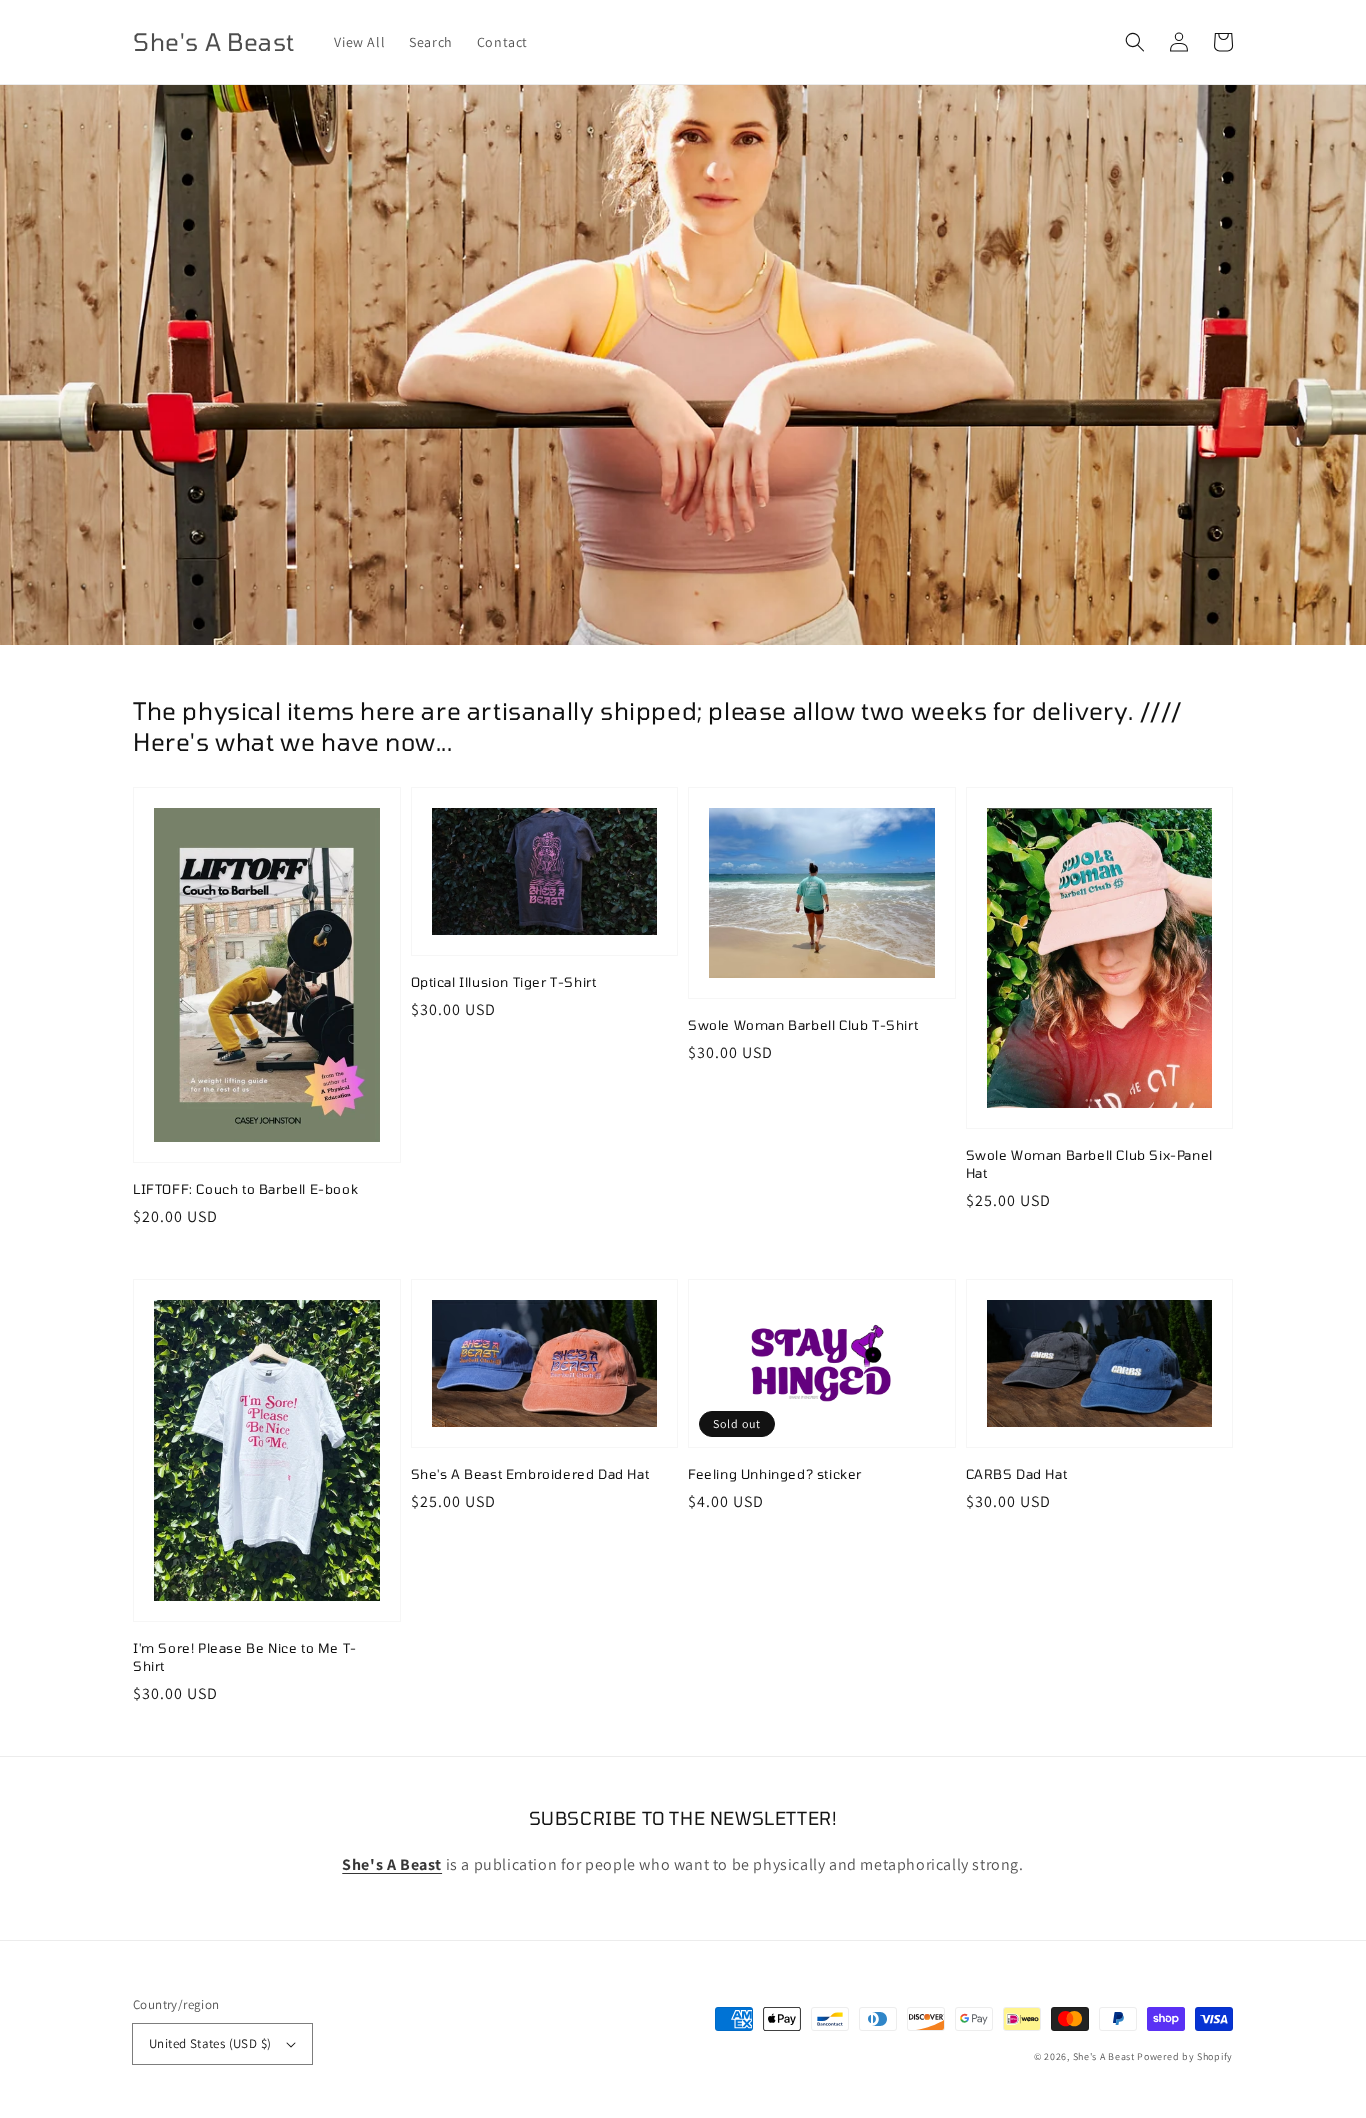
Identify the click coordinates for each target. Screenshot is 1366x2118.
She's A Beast (1104, 2056)
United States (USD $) (210, 2043)
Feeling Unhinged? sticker (775, 1474)
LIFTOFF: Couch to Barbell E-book (245, 1189)
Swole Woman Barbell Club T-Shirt (803, 1025)
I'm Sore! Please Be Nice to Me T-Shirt (245, 1657)
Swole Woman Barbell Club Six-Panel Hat (1089, 1164)
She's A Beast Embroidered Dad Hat (530, 1474)
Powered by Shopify (1185, 2056)
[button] (1135, 42)
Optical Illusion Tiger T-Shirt (504, 982)
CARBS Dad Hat (1017, 1474)
